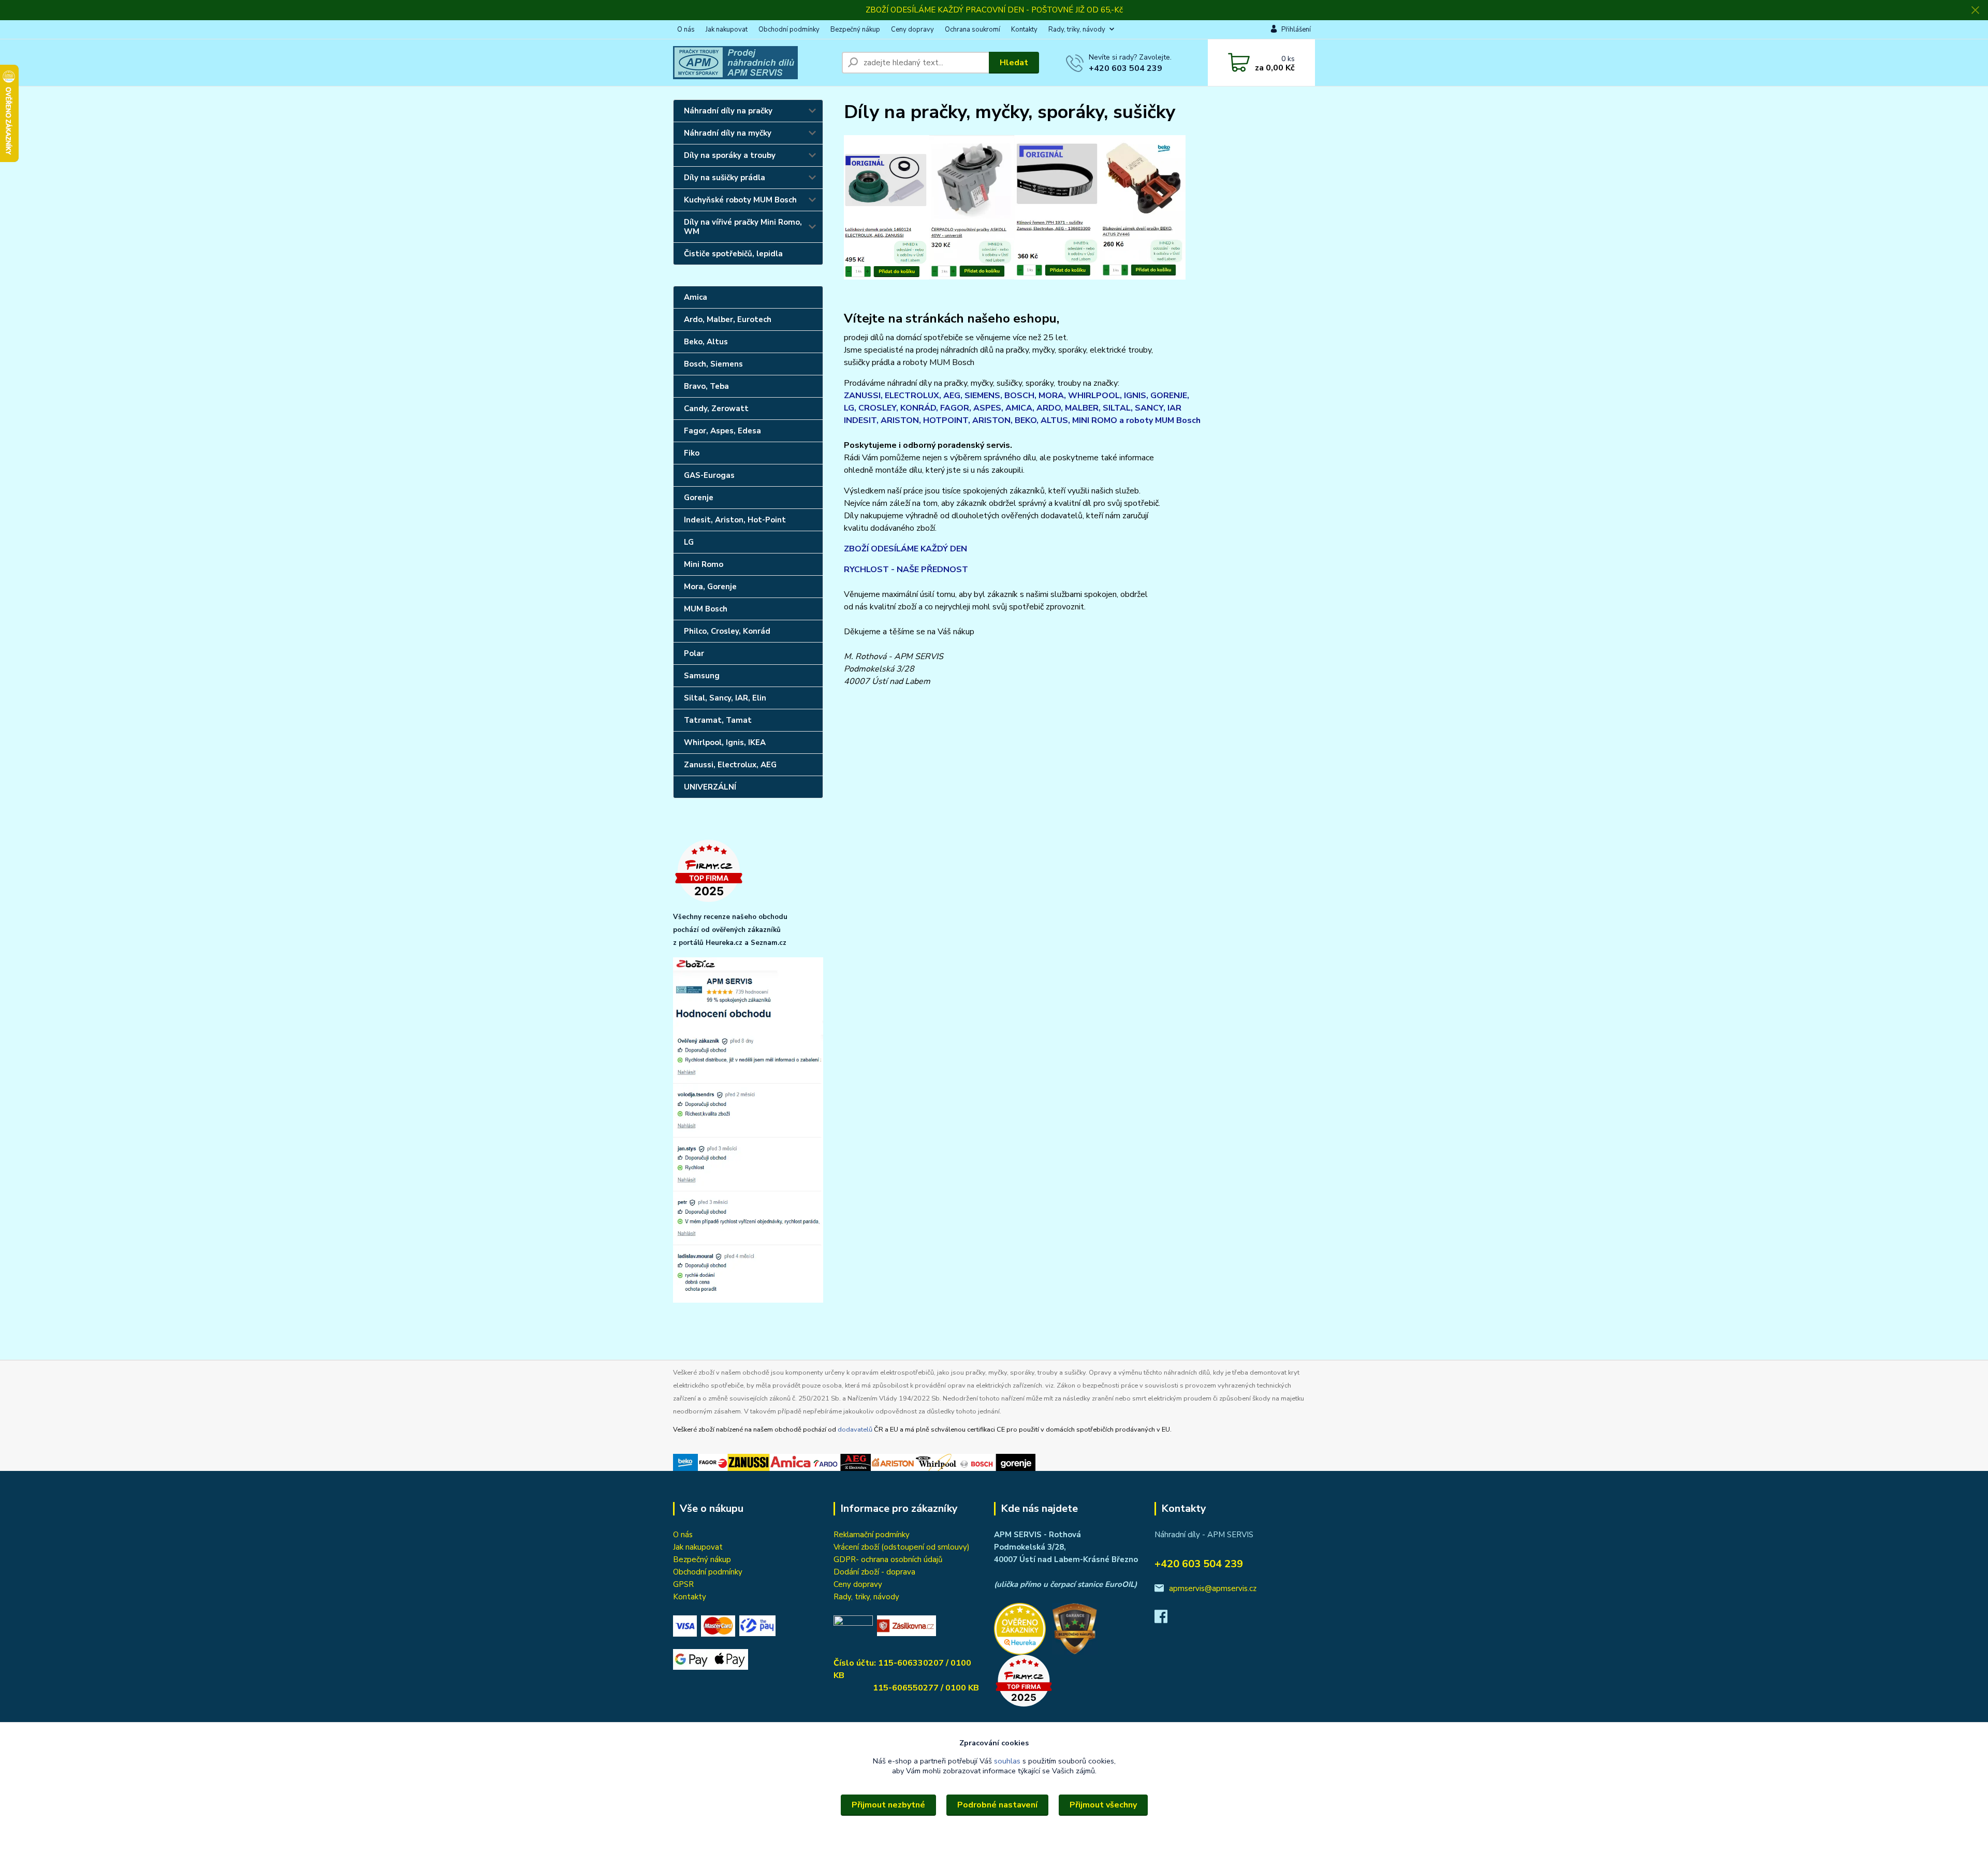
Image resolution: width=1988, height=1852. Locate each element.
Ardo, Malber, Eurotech (728, 319)
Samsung (702, 676)
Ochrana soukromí (973, 30)
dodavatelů (855, 1430)
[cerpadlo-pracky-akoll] (972, 206)
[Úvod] (753, 63)
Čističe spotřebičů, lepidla (733, 254)
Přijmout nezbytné (888, 1805)
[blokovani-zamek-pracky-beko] (1143, 206)
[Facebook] (1166, 1620)
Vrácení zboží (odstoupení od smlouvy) (902, 1547)
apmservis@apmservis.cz (1213, 1588)
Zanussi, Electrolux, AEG (730, 765)
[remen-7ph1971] (1057, 206)
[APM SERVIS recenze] (1020, 1628)
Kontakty (1024, 30)
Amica (696, 297)
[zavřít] (1975, 10)
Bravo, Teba (706, 386)
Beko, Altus (706, 342)
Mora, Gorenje (710, 587)
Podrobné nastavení (997, 1805)
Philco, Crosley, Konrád (727, 631)
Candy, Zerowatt (716, 409)
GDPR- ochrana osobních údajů (888, 1559)
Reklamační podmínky (872, 1535)
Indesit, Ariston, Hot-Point (735, 520)
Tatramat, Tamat (718, 720)
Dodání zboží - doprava (874, 1572)
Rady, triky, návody (1077, 30)
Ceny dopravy (912, 30)
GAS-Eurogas (709, 475)
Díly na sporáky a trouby (730, 155)
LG (689, 542)
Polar (694, 653)
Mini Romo (704, 564)
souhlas (1007, 1761)
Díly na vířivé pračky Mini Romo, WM (743, 227)
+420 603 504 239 (1125, 68)
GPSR (683, 1584)
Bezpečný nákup (855, 30)
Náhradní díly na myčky (728, 133)
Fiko (692, 453)
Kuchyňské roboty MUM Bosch (740, 200)
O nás (686, 30)
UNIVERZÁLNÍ (710, 787)
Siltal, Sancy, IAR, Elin (725, 698)
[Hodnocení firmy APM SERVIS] (748, 1130)
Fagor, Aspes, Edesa (722, 431)
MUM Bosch (706, 609)
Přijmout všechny (1103, 1805)
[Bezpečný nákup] (1077, 1628)
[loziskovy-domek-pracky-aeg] (887, 206)
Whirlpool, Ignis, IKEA (725, 742)
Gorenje (699, 498)
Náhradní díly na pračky (728, 111)
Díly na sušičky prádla (725, 178)
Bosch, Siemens (713, 364)
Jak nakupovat (727, 30)
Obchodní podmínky (789, 30)
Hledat (1014, 63)
